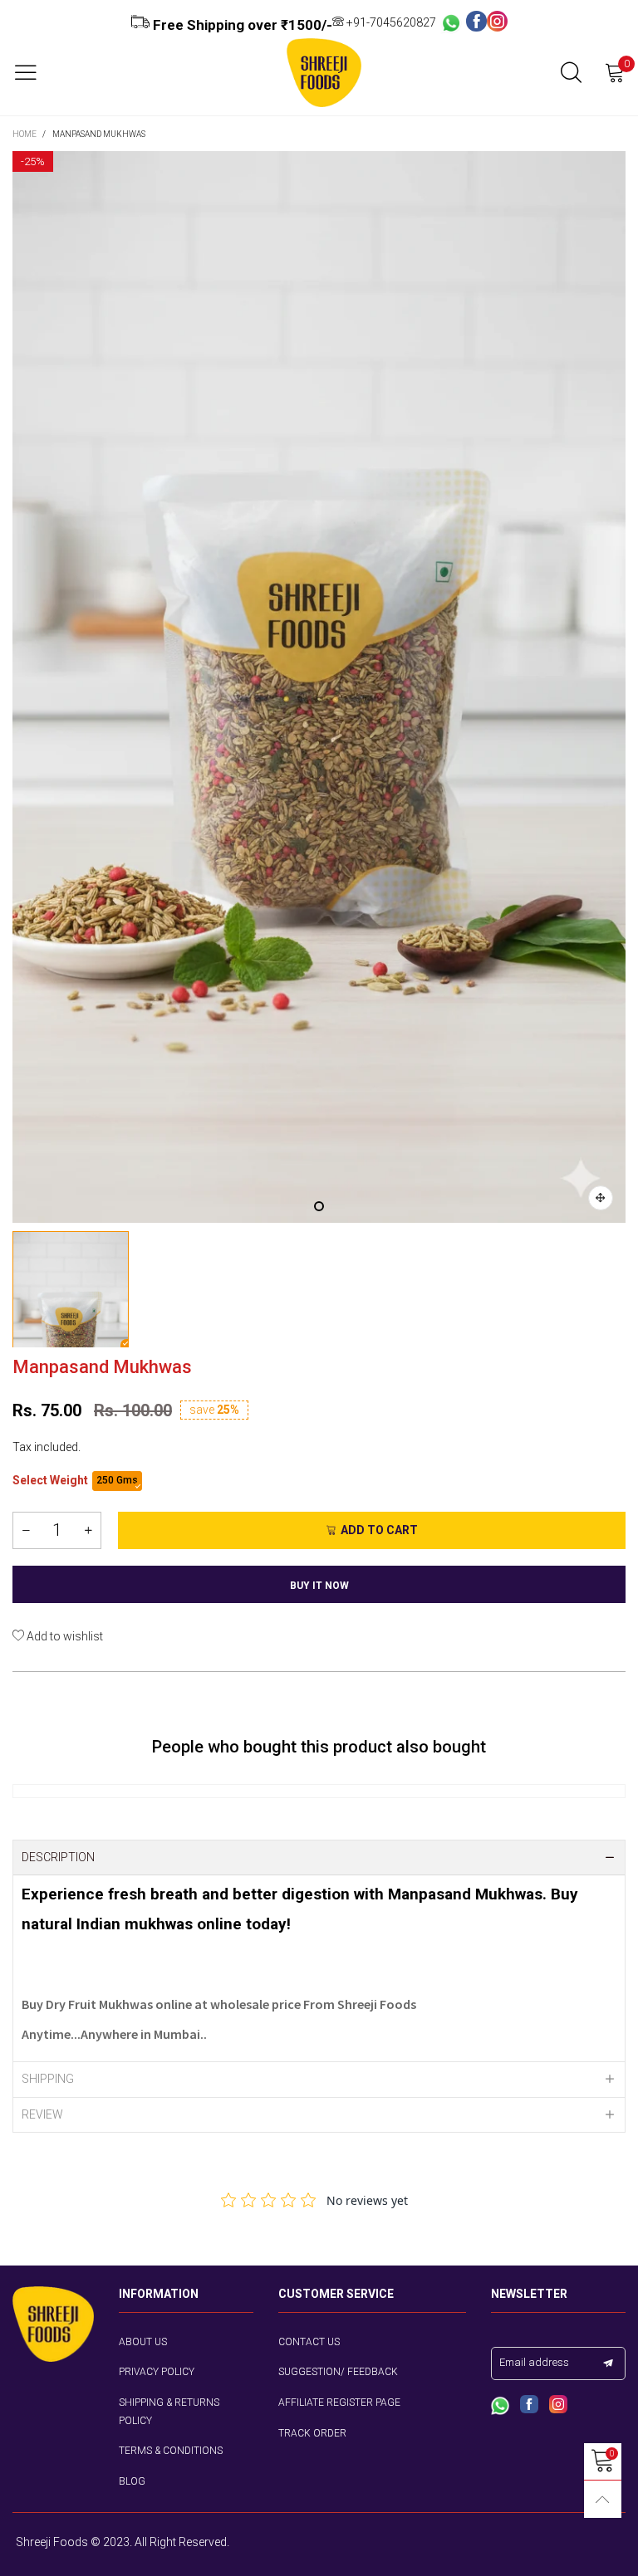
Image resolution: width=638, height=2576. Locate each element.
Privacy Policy (157, 2372)
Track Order (312, 2433)
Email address (534, 2362)
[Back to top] (603, 2499)
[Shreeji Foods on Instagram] (558, 2406)
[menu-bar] (32, 72)
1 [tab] (319, 1206)
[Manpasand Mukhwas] (319, 687)
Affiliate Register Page (339, 2402)
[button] (26, 1530)
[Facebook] (476, 22)
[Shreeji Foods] (324, 73)
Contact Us (309, 2342)
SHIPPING (48, 2079)
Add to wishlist (64, 1636)
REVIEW (42, 2114)
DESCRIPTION (58, 1857)
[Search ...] (571, 73)
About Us (143, 2342)
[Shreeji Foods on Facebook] (529, 2406)
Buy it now (319, 1586)
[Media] (601, 1198)
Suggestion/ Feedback (338, 2372)
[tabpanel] (319, 687)
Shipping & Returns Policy (169, 2412)
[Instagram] (497, 22)
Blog (132, 2481)
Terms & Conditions (171, 2451)
